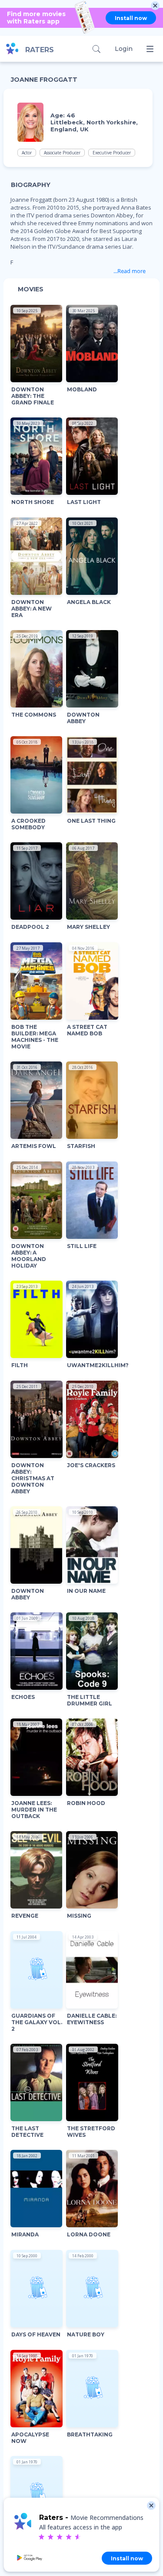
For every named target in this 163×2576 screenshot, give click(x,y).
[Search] (96, 49)
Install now (131, 18)
